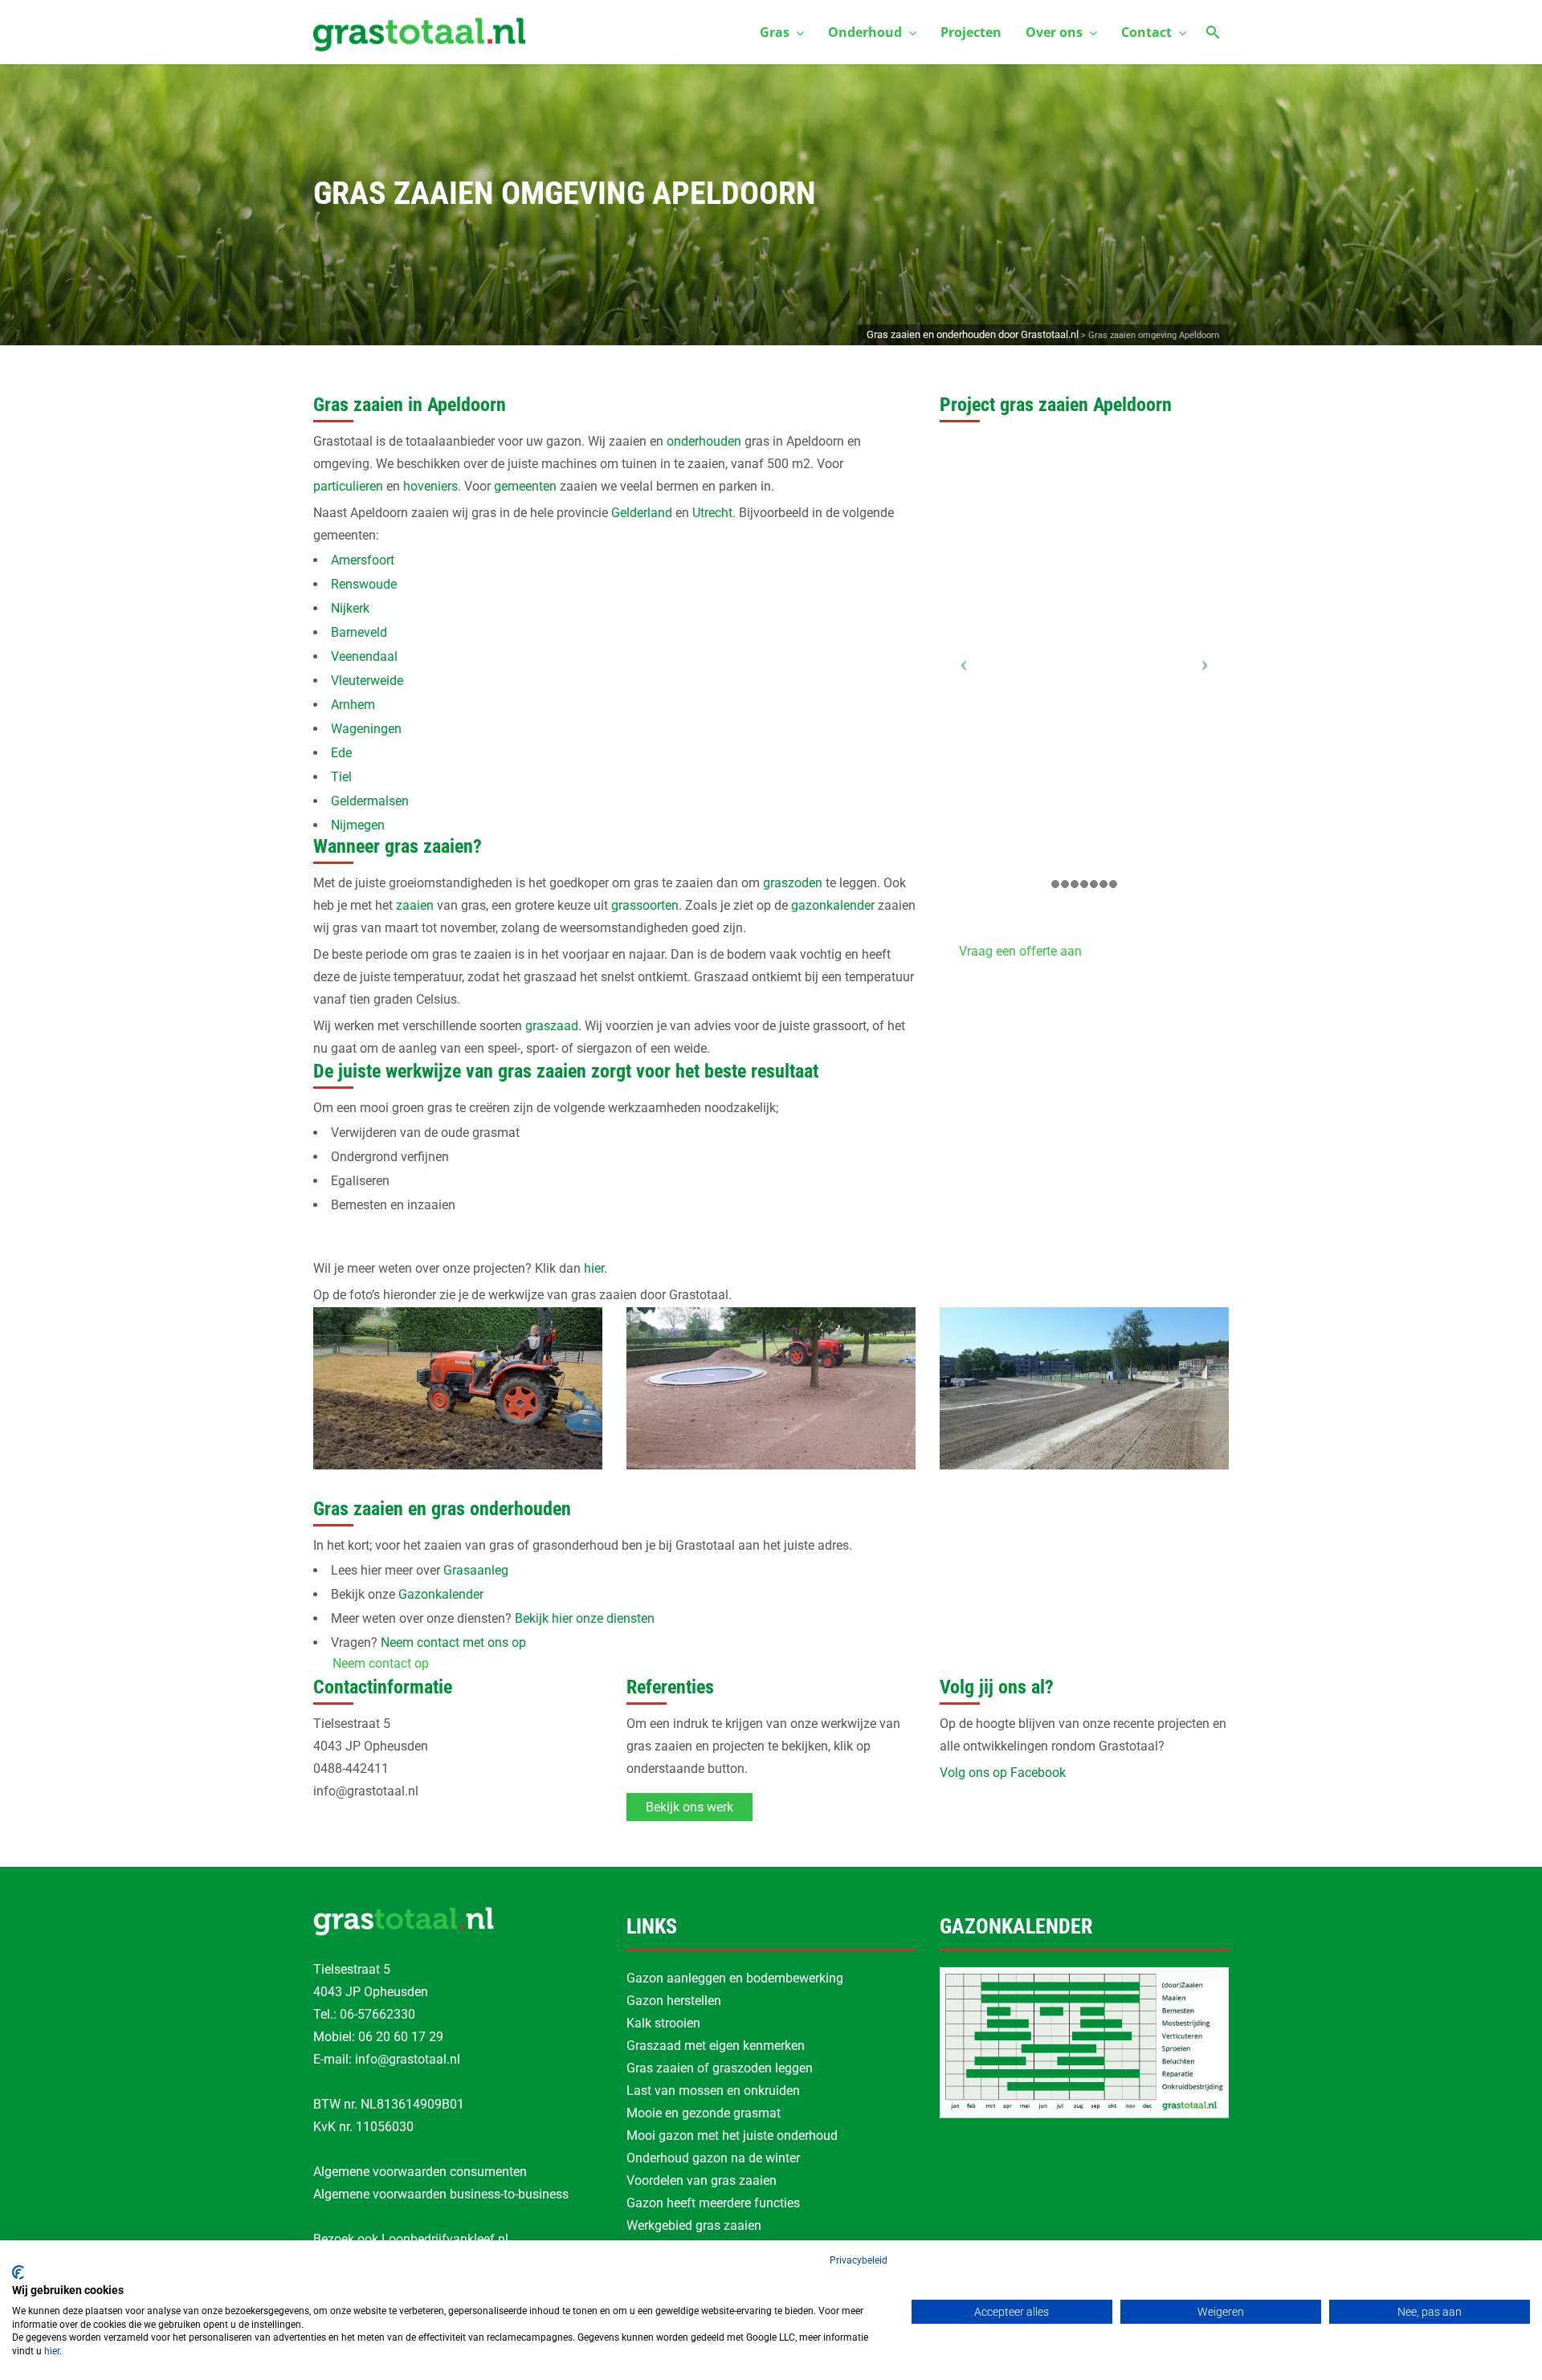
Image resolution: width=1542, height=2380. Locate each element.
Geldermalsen (370, 801)
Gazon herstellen (674, 2001)
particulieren (348, 486)
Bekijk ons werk (689, 1807)
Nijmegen (358, 825)
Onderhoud (865, 32)
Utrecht (712, 513)
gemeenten (525, 486)
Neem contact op (381, 1663)
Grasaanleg (476, 1570)
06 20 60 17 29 (401, 2037)
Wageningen (366, 729)
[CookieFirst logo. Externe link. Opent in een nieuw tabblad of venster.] (18, 2272)
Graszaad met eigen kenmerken (716, 2046)
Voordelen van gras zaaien (702, 2180)
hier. (596, 1268)
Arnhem (353, 705)
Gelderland (642, 513)
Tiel (341, 777)
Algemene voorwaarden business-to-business (441, 2194)
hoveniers (430, 486)
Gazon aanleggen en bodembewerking (735, 1978)
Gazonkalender (441, 1594)
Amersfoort (363, 560)
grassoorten (645, 905)
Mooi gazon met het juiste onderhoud (732, 2135)
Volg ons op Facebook (1003, 1773)
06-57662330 (377, 2014)
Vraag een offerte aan (1020, 951)
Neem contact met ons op (453, 1642)
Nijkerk (350, 608)
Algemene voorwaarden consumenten (420, 2172)
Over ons (1054, 32)
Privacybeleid (859, 2260)
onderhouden (704, 441)
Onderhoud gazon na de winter (713, 2158)
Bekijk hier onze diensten (585, 1618)
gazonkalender (833, 905)
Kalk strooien (663, 2023)
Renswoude (364, 584)
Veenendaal (364, 656)
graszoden (793, 883)
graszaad (552, 1026)
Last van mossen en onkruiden (713, 2091)
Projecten (971, 32)
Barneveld (359, 632)
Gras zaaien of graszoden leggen (720, 2068)
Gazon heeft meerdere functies (713, 2203)
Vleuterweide (367, 681)
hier (52, 2351)
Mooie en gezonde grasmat (704, 2113)
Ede (341, 753)
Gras (775, 32)
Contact (1146, 32)
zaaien (415, 905)
